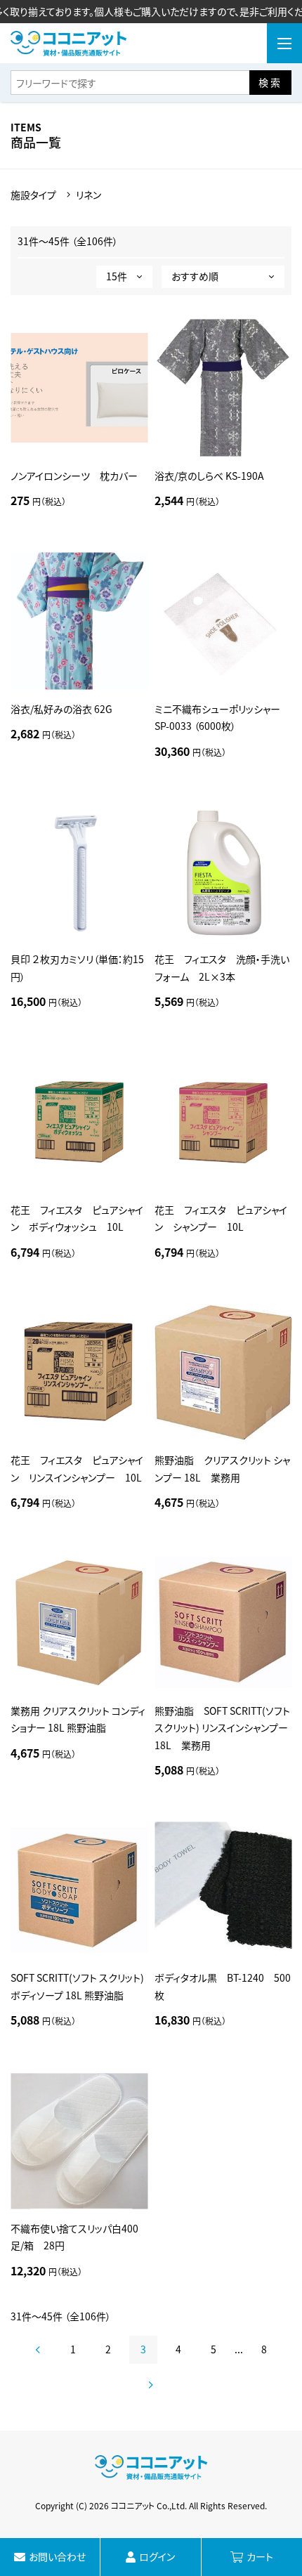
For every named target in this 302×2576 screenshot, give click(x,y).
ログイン (157, 2556)
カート (260, 2556)
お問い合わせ (57, 2556)
